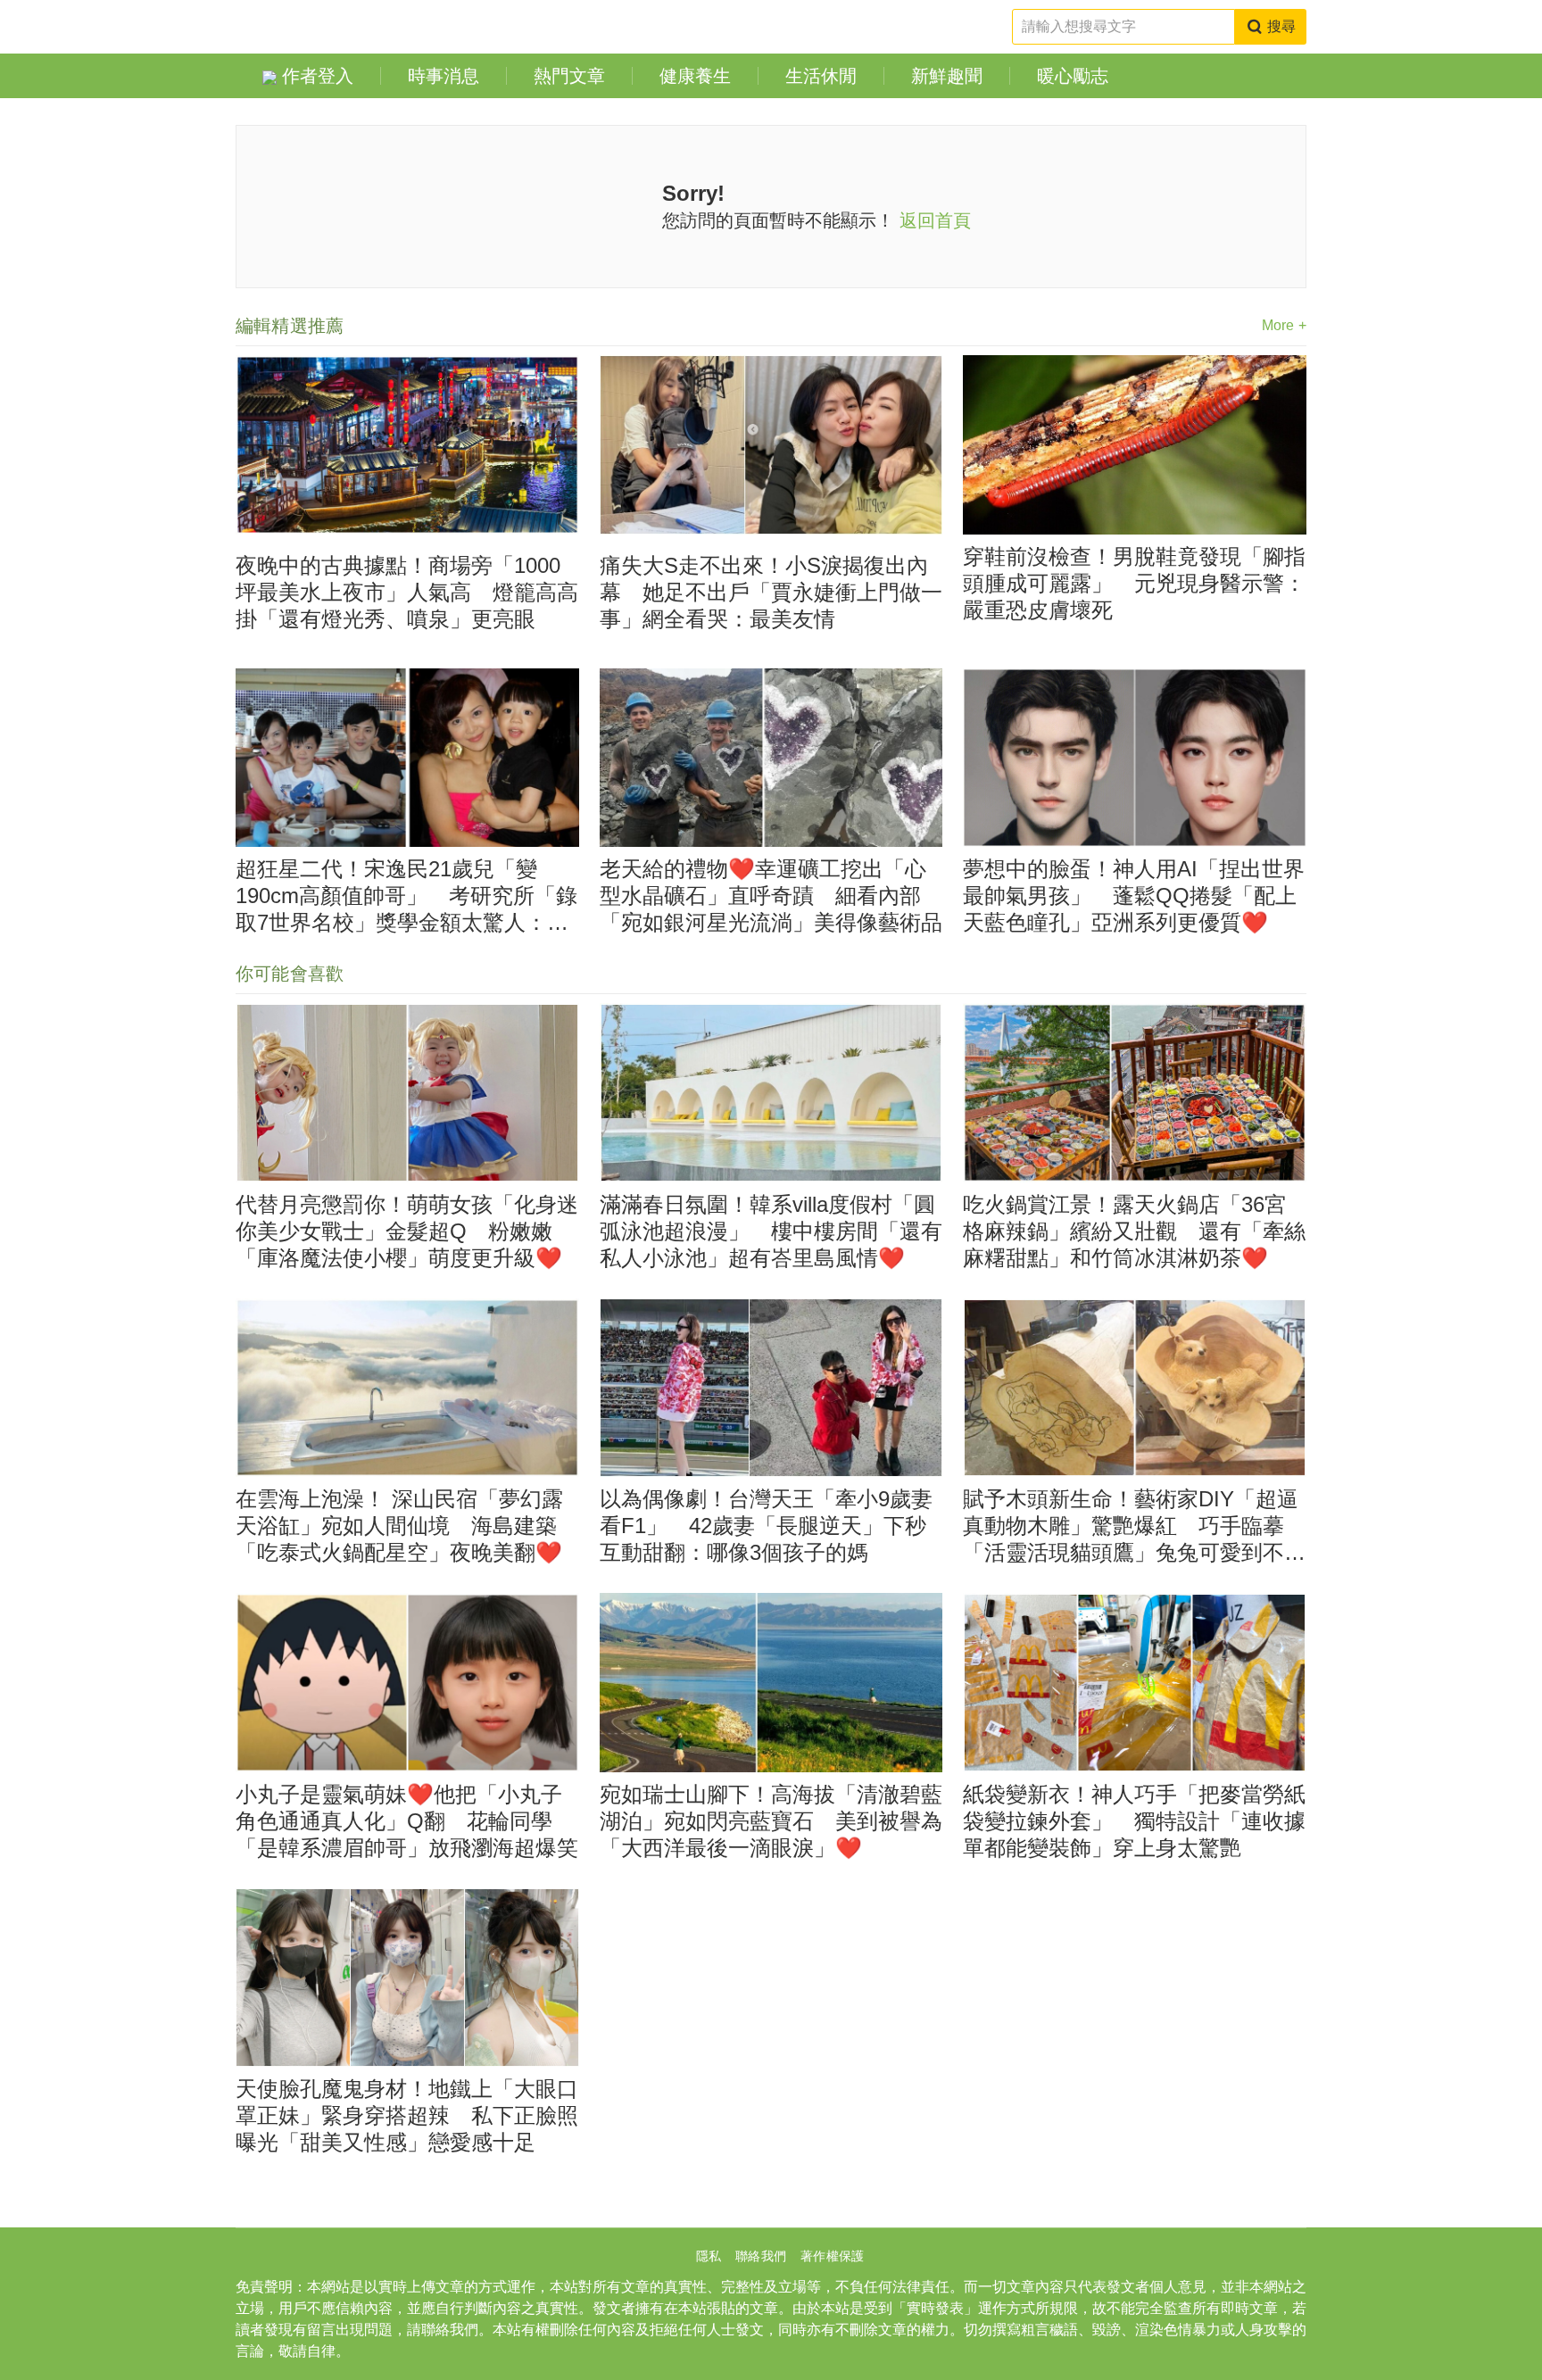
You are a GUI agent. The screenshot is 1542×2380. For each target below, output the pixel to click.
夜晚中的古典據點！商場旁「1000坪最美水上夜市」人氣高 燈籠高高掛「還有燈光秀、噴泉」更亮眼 (407, 592)
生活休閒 (821, 76)
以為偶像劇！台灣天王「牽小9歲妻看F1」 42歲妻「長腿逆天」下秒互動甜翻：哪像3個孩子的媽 (766, 1526)
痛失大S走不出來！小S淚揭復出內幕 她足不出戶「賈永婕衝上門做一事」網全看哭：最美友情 (771, 592)
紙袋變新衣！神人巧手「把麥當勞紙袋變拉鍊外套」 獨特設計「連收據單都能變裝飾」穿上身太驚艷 (1134, 1821)
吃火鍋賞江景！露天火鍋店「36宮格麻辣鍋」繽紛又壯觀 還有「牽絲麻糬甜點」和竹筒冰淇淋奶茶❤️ (1134, 1231)
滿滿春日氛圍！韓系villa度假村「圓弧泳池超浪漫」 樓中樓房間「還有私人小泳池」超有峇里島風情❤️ (771, 1231)
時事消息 (444, 76)
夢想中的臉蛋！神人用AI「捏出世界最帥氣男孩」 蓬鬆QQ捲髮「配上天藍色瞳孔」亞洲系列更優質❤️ (1134, 896)
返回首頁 (935, 220)
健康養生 (695, 76)
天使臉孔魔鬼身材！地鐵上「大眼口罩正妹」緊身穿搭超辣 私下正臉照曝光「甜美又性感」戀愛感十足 (407, 2115)
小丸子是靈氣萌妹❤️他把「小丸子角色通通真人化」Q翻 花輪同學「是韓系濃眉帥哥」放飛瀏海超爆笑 (407, 1821)
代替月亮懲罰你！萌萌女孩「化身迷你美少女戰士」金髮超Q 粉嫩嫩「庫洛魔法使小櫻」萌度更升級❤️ (407, 1231)
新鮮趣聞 (947, 76)
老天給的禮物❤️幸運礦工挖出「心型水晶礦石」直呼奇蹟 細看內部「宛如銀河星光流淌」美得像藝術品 (771, 896)
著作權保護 (832, 2256)
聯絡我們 (761, 2256)
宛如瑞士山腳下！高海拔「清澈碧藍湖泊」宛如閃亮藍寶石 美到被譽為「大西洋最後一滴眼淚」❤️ (771, 1821)
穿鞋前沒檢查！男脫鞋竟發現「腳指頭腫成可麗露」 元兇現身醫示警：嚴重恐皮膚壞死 (1134, 583)
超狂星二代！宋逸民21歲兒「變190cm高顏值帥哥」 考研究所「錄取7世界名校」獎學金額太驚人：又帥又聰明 (406, 896)
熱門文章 (569, 76)
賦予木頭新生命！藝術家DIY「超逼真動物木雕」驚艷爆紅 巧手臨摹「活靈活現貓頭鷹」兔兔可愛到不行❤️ (1134, 1526)
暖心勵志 (1073, 76)
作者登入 (315, 76)
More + (1284, 325)
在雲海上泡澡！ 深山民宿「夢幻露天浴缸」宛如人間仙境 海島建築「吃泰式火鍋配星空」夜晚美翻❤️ (399, 1526)
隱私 (709, 2256)
